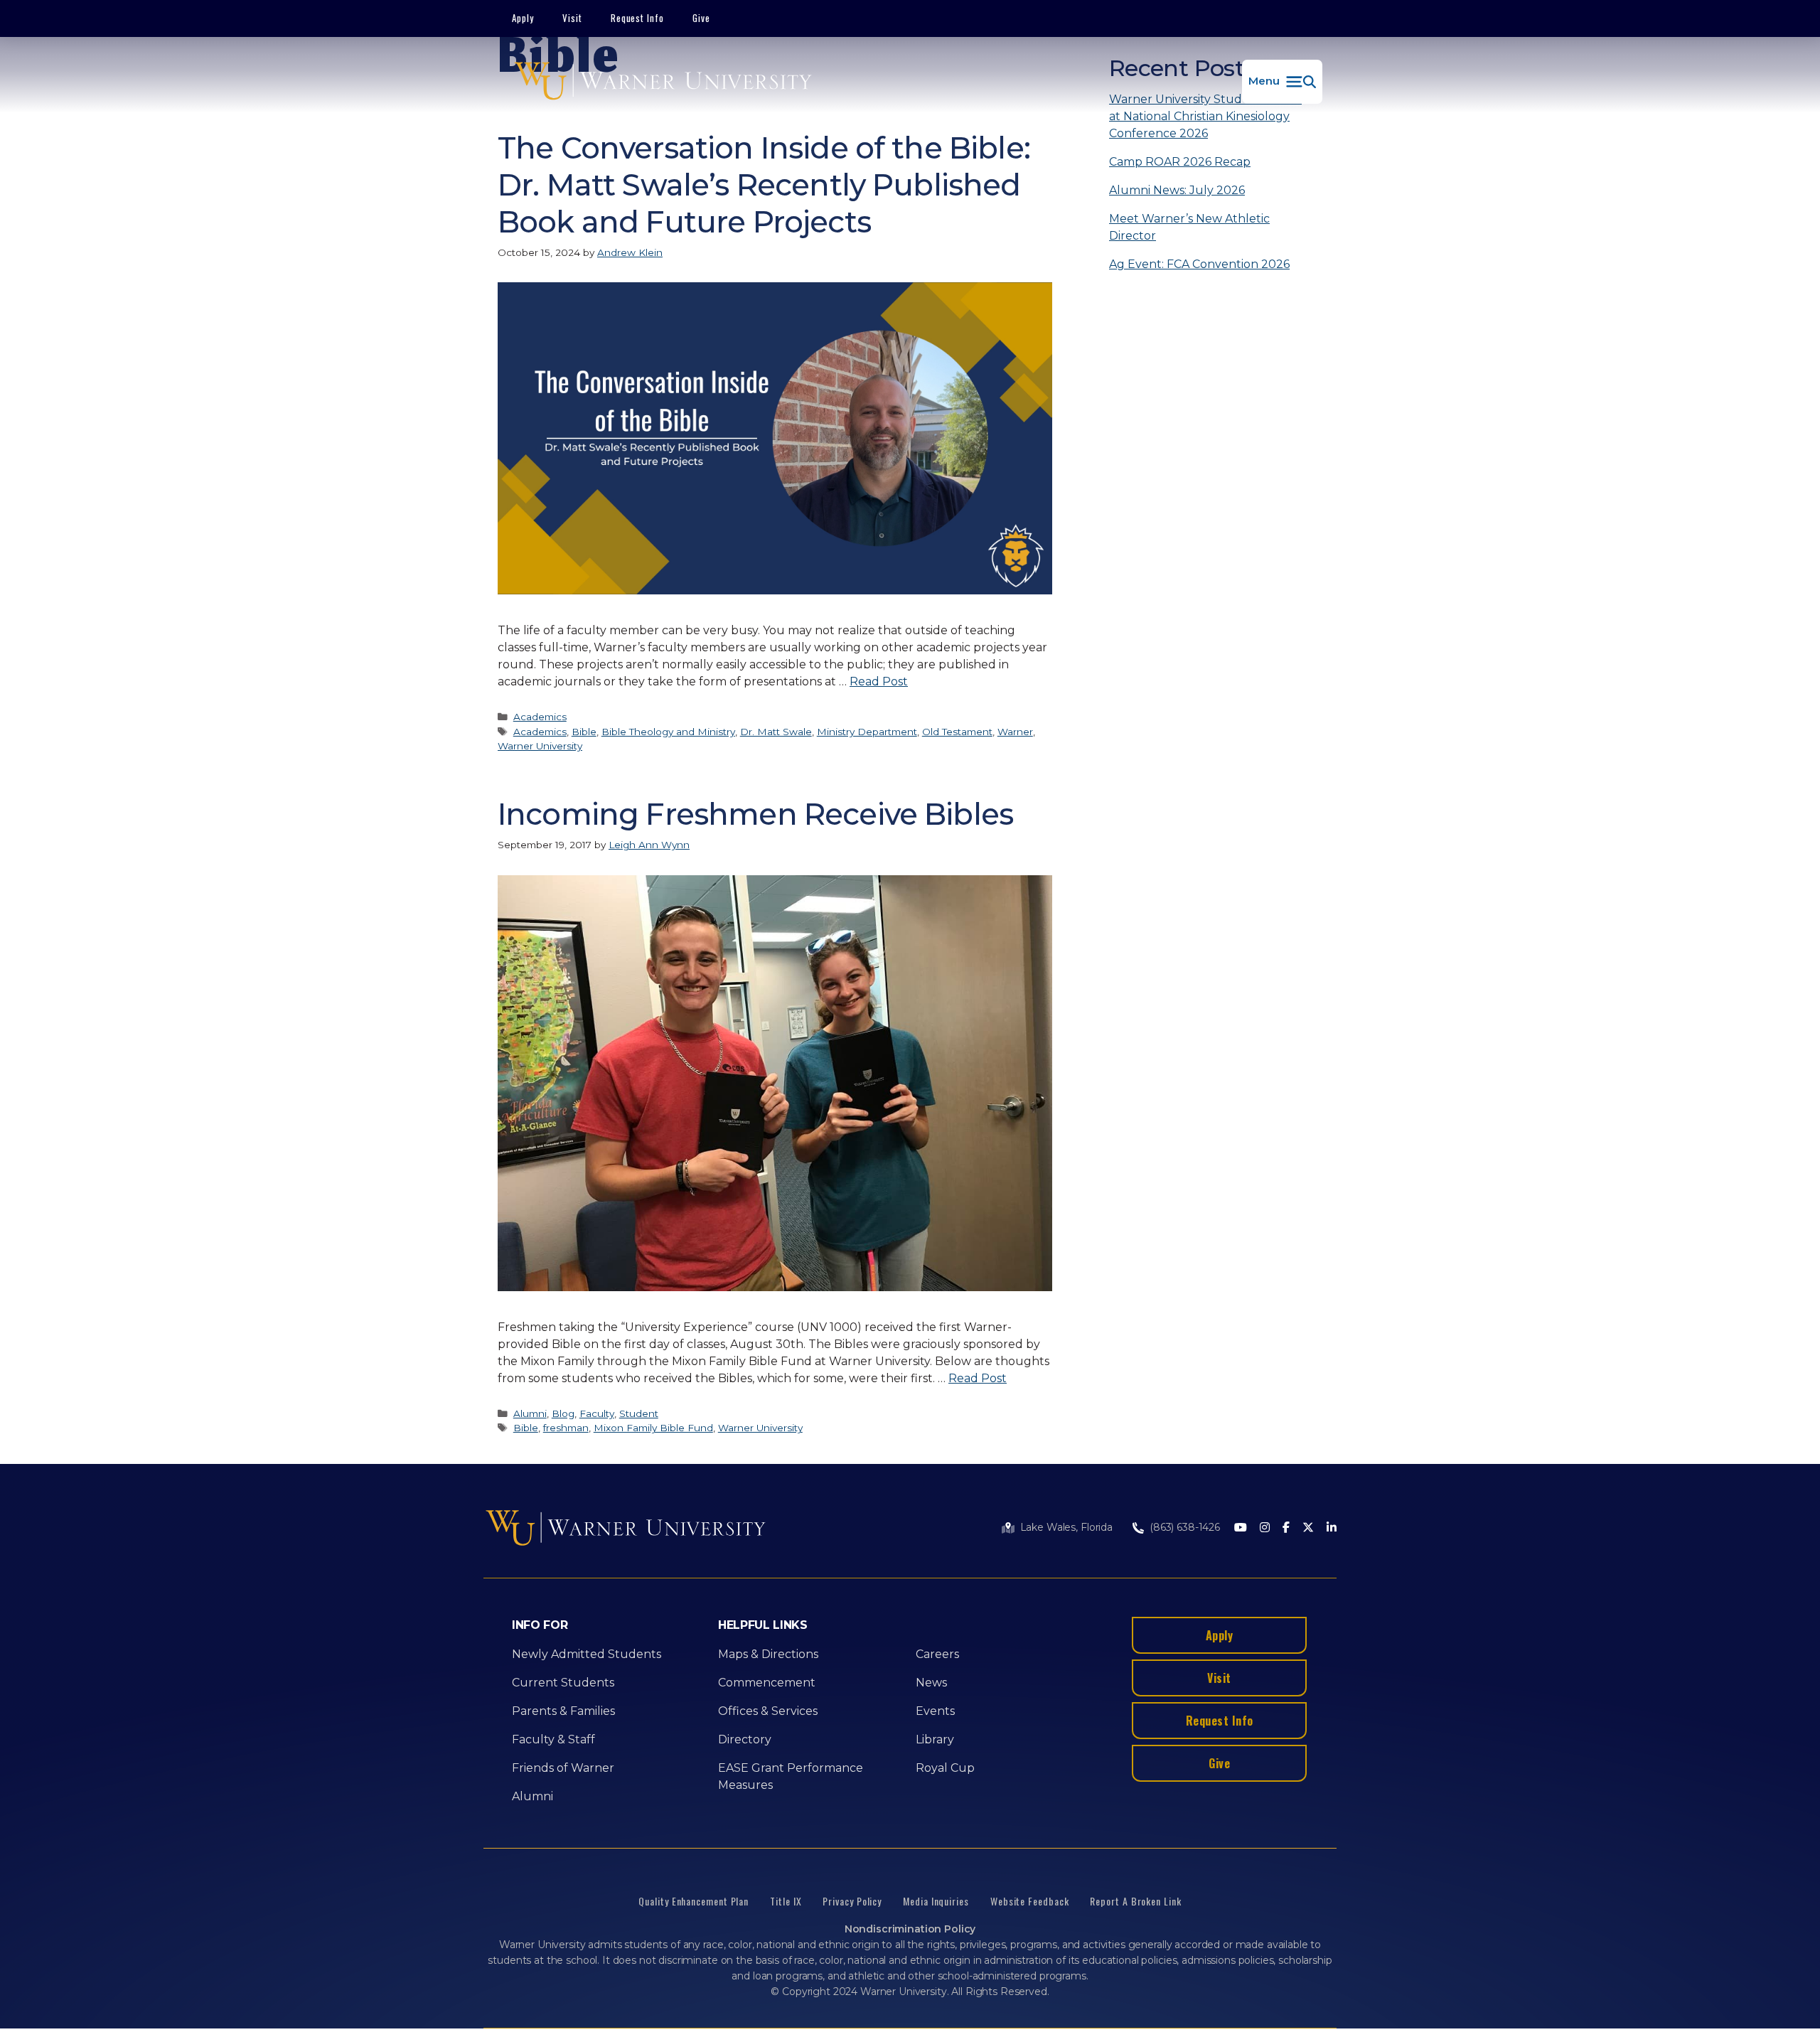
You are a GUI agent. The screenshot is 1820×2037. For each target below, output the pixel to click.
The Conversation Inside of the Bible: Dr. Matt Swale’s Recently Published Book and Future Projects (764, 185)
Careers (937, 1654)
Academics (540, 717)
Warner (1015, 732)
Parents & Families (563, 1711)
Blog (563, 1413)
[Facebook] (1286, 1528)
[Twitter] (1308, 1528)
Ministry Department (867, 732)
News (931, 1683)
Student (639, 1413)
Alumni (530, 1413)
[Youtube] (1241, 1528)
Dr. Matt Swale (776, 732)
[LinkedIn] (1332, 1528)
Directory (745, 1739)
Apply (523, 18)
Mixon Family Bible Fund (653, 1428)
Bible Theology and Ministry (668, 732)
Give (701, 18)
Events (935, 1711)
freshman (566, 1428)
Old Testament (957, 732)
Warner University (540, 746)
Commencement (767, 1683)
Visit (572, 18)
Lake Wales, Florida (1066, 1527)
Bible (584, 732)
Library (935, 1739)
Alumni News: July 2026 (1177, 190)
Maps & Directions (768, 1654)
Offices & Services (768, 1711)
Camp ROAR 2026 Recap (1180, 162)
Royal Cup (945, 1768)
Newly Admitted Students (587, 1654)
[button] (1282, 82)
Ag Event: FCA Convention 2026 (1199, 264)
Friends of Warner (563, 1768)
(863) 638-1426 (1185, 1527)
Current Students (563, 1683)
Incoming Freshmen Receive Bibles (755, 814)
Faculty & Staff (553, 1739)
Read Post (879, 681)
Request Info (638, 18)
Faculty (597, 1413)
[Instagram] (1265, 1528)
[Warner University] (663, 82)
